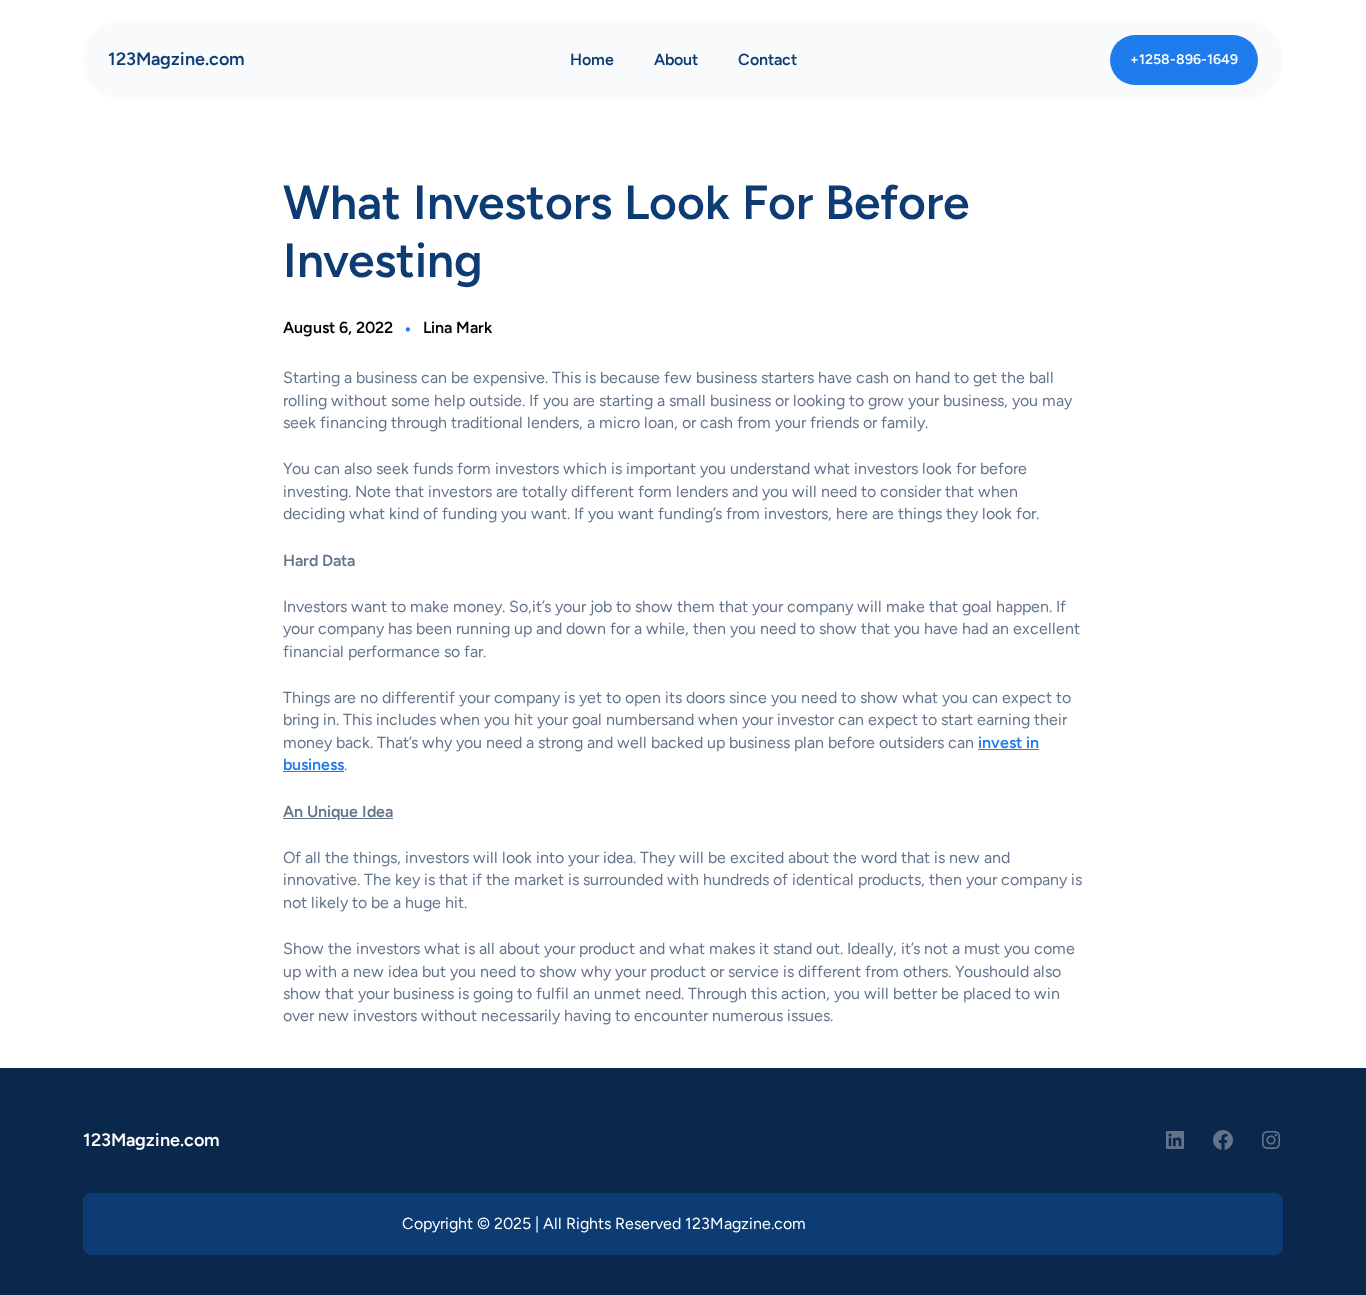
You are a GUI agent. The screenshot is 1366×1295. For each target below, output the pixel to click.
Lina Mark (457, 327)
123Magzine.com (176, 59)
